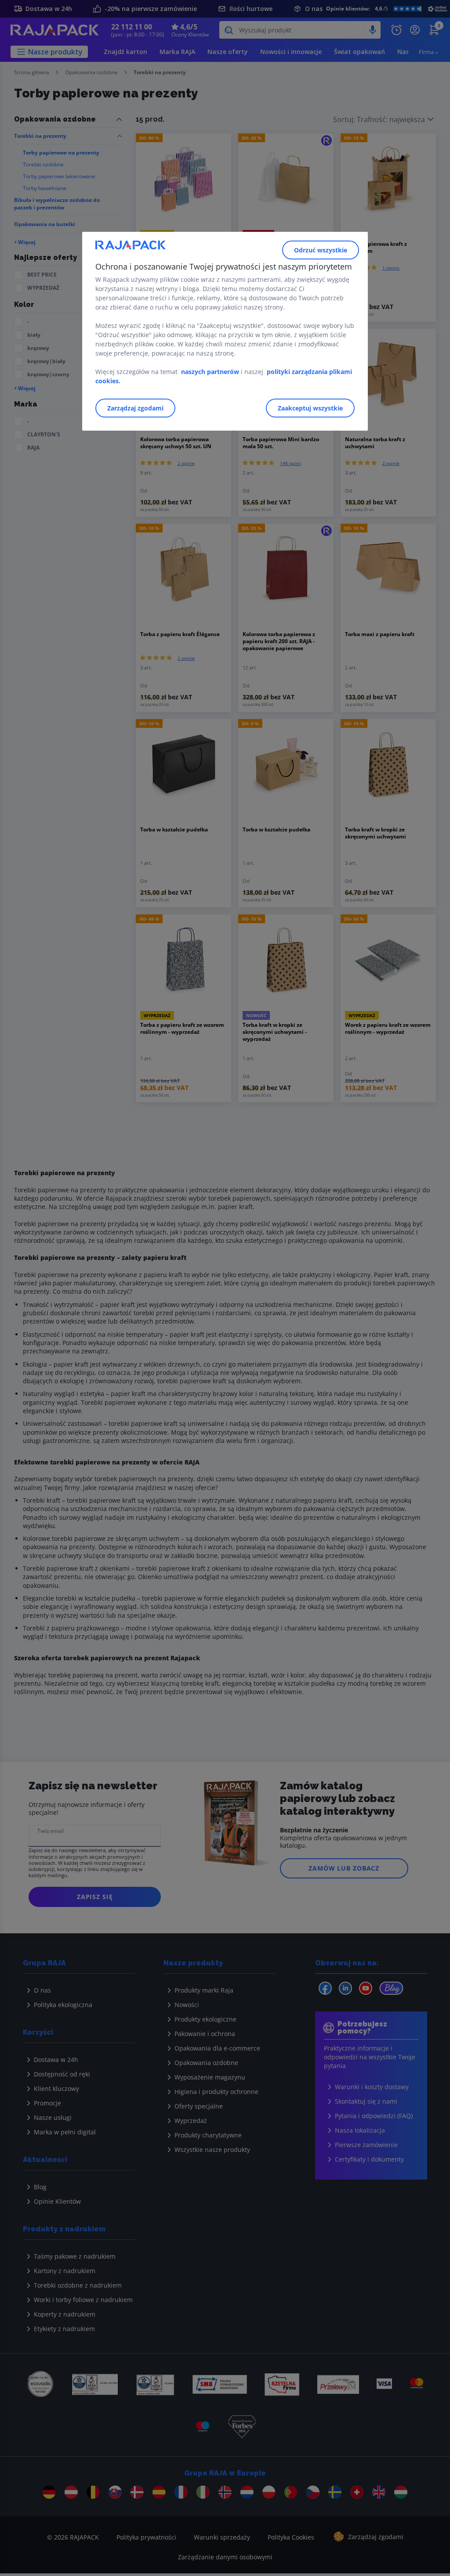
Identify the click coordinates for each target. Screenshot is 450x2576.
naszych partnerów (211, 372)
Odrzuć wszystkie (321, 250)
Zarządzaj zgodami (135, 408)
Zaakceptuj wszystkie (310, 408)
